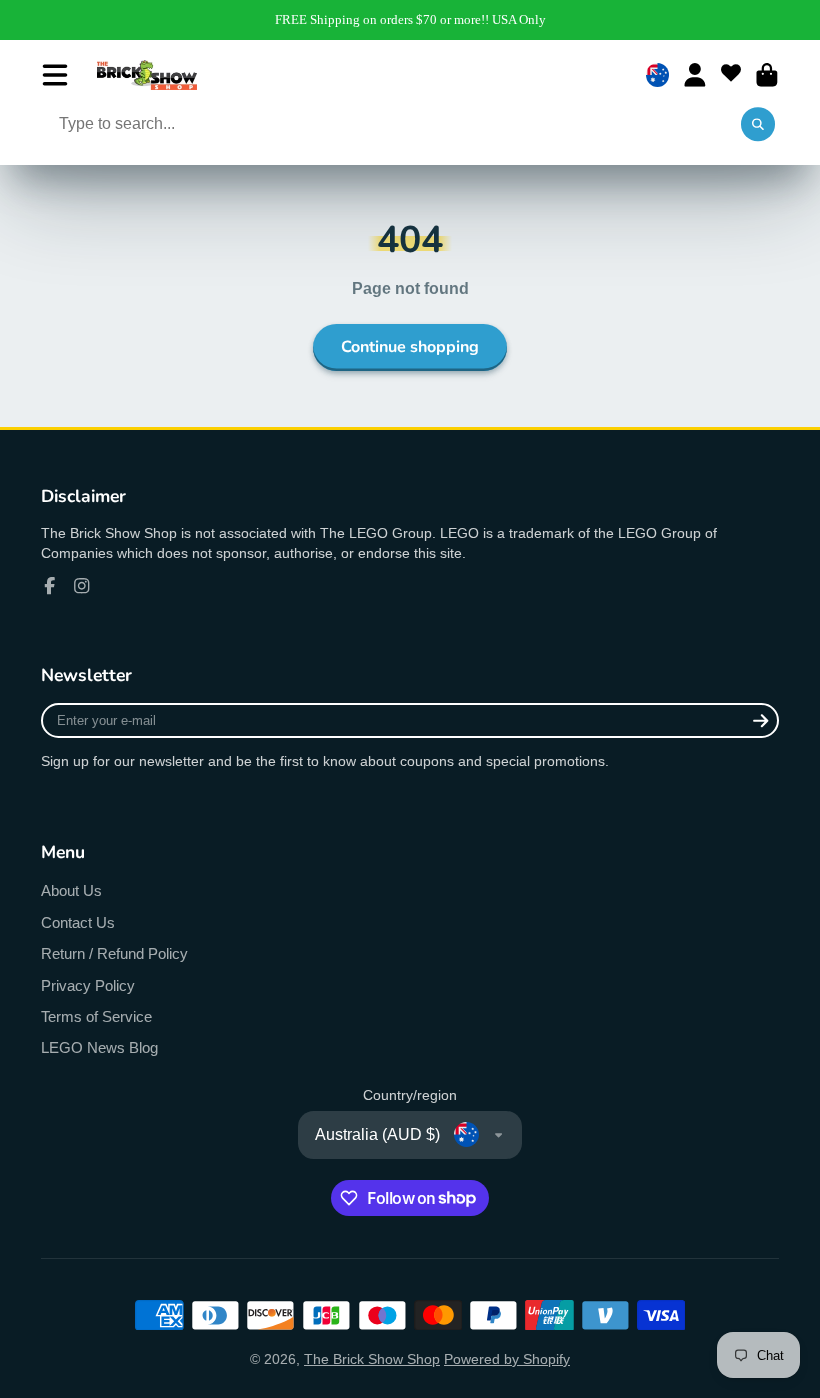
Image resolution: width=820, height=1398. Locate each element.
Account (695, 75)
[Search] (758, 125)
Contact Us (78, 922)
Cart (767, 75)
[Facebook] (50, 586)
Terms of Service (96, 1016)
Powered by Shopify (507, 1359)
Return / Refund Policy (114, 953)
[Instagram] (82, 586)
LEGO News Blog (99, 1047)
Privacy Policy (88, 985)
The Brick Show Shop (372, 1359)
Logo (147, 75)
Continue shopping (410, 347)
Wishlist (731, 75)
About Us (71, 890)
